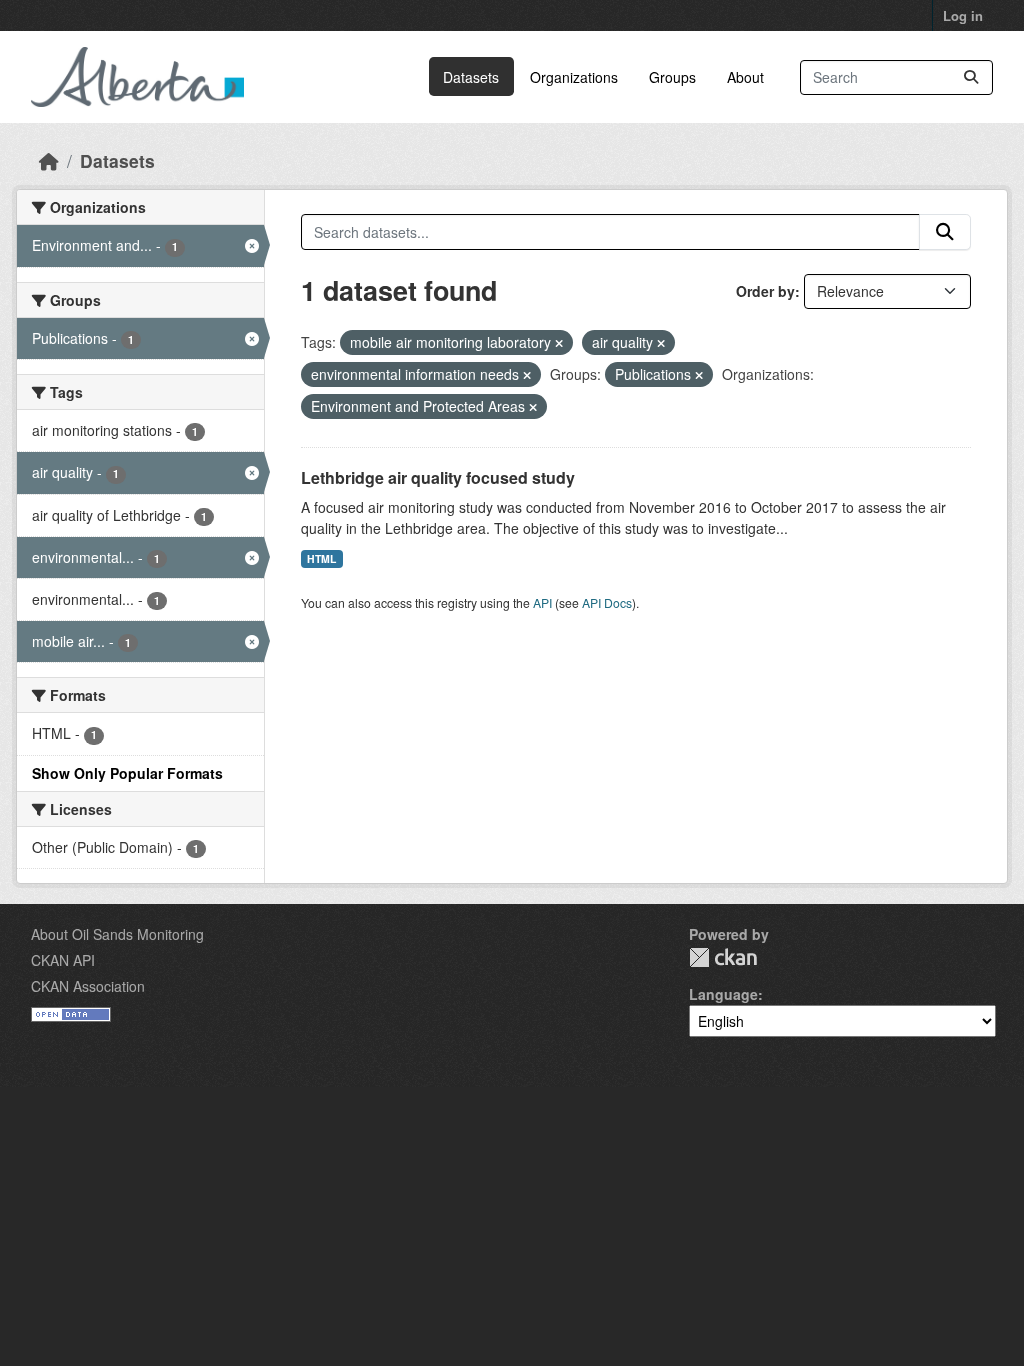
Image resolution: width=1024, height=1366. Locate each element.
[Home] (49, 160)
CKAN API (63, 960)
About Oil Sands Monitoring (117, 934)
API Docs (607, 602)
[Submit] (971, 77)
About (745, 77)
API (542, 602)
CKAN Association (88, 986)
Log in (963, 15)
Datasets (471, 77)
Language (723, 994)
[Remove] (559, 343)
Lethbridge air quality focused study (438, 477)
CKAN (723, 957)
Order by (765, 291)
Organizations (574, 77)
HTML (321, 558)
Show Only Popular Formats (127, 773)
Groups (672, 77)
